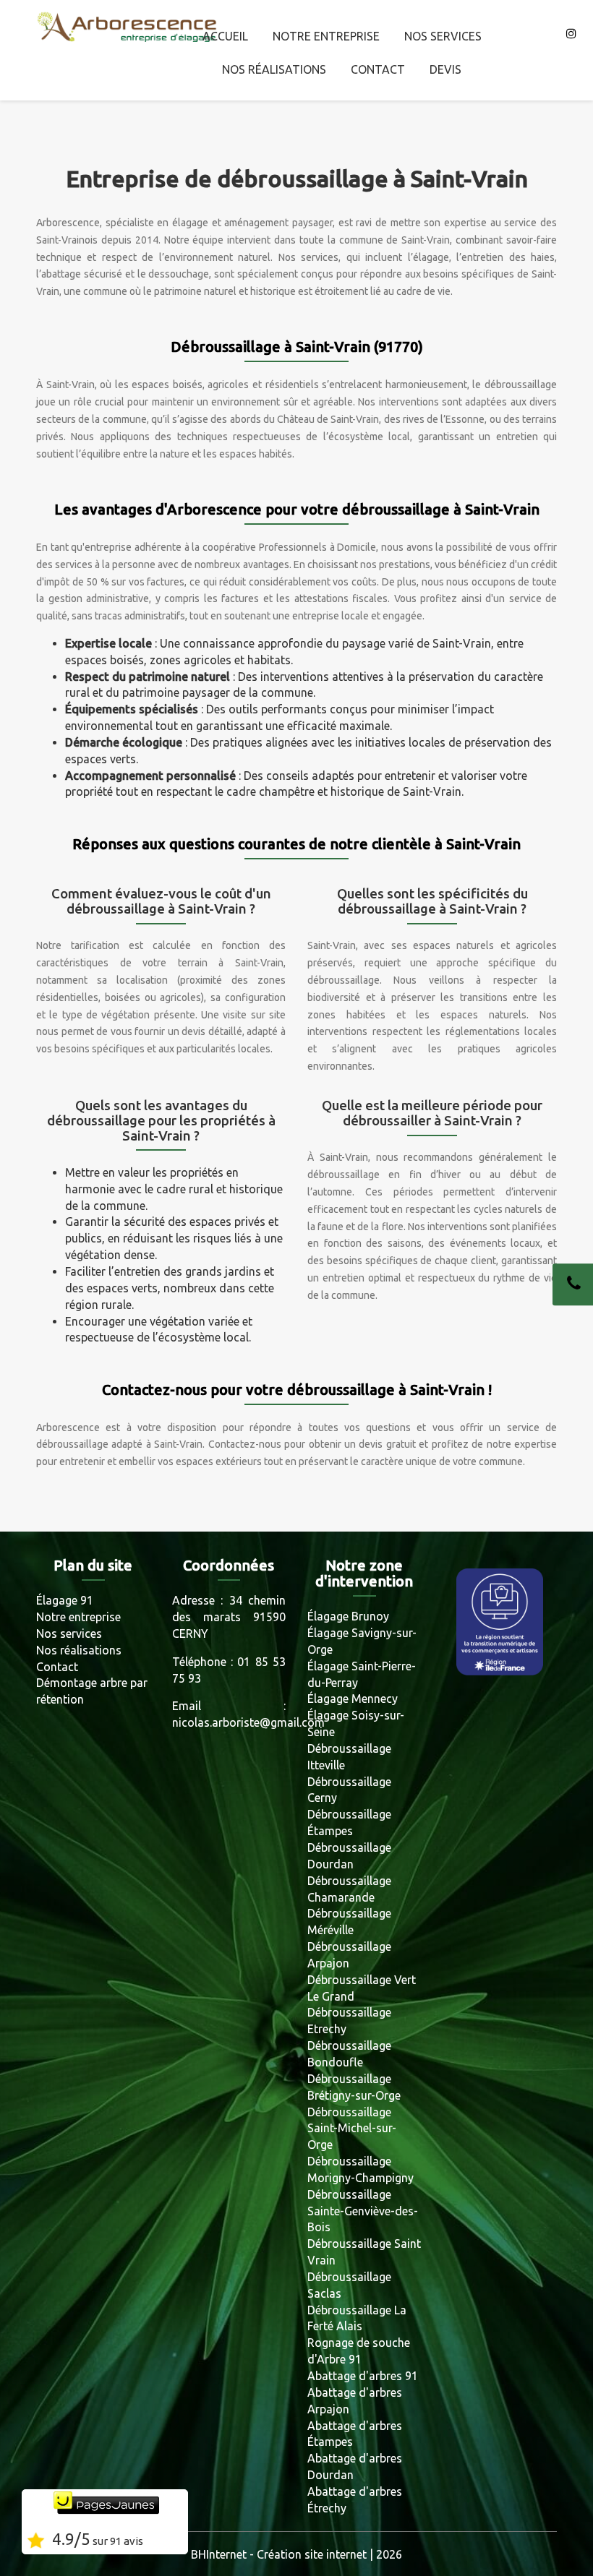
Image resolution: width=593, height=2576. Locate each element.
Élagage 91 (65, 1600)
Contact (378, 69)
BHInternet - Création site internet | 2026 (296, 2554)
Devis (445, 69)
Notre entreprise (326, 36)
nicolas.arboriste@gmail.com (248, 1722)
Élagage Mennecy (353, 1699)
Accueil (225, 36)
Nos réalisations (274, 69)
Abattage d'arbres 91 (363, 2376)
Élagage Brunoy (348, 1616)
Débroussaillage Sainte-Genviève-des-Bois (363, 2211)
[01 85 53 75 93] (573, 1284)
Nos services (443, 36)
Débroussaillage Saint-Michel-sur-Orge (352, 2129)
